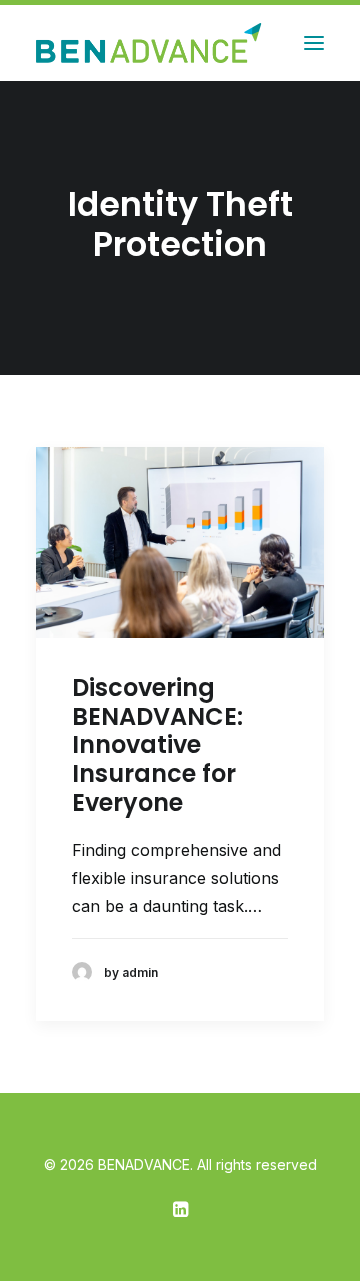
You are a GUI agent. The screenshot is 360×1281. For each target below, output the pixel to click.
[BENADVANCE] (151, 43)
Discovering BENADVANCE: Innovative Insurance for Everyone (157, 745)
